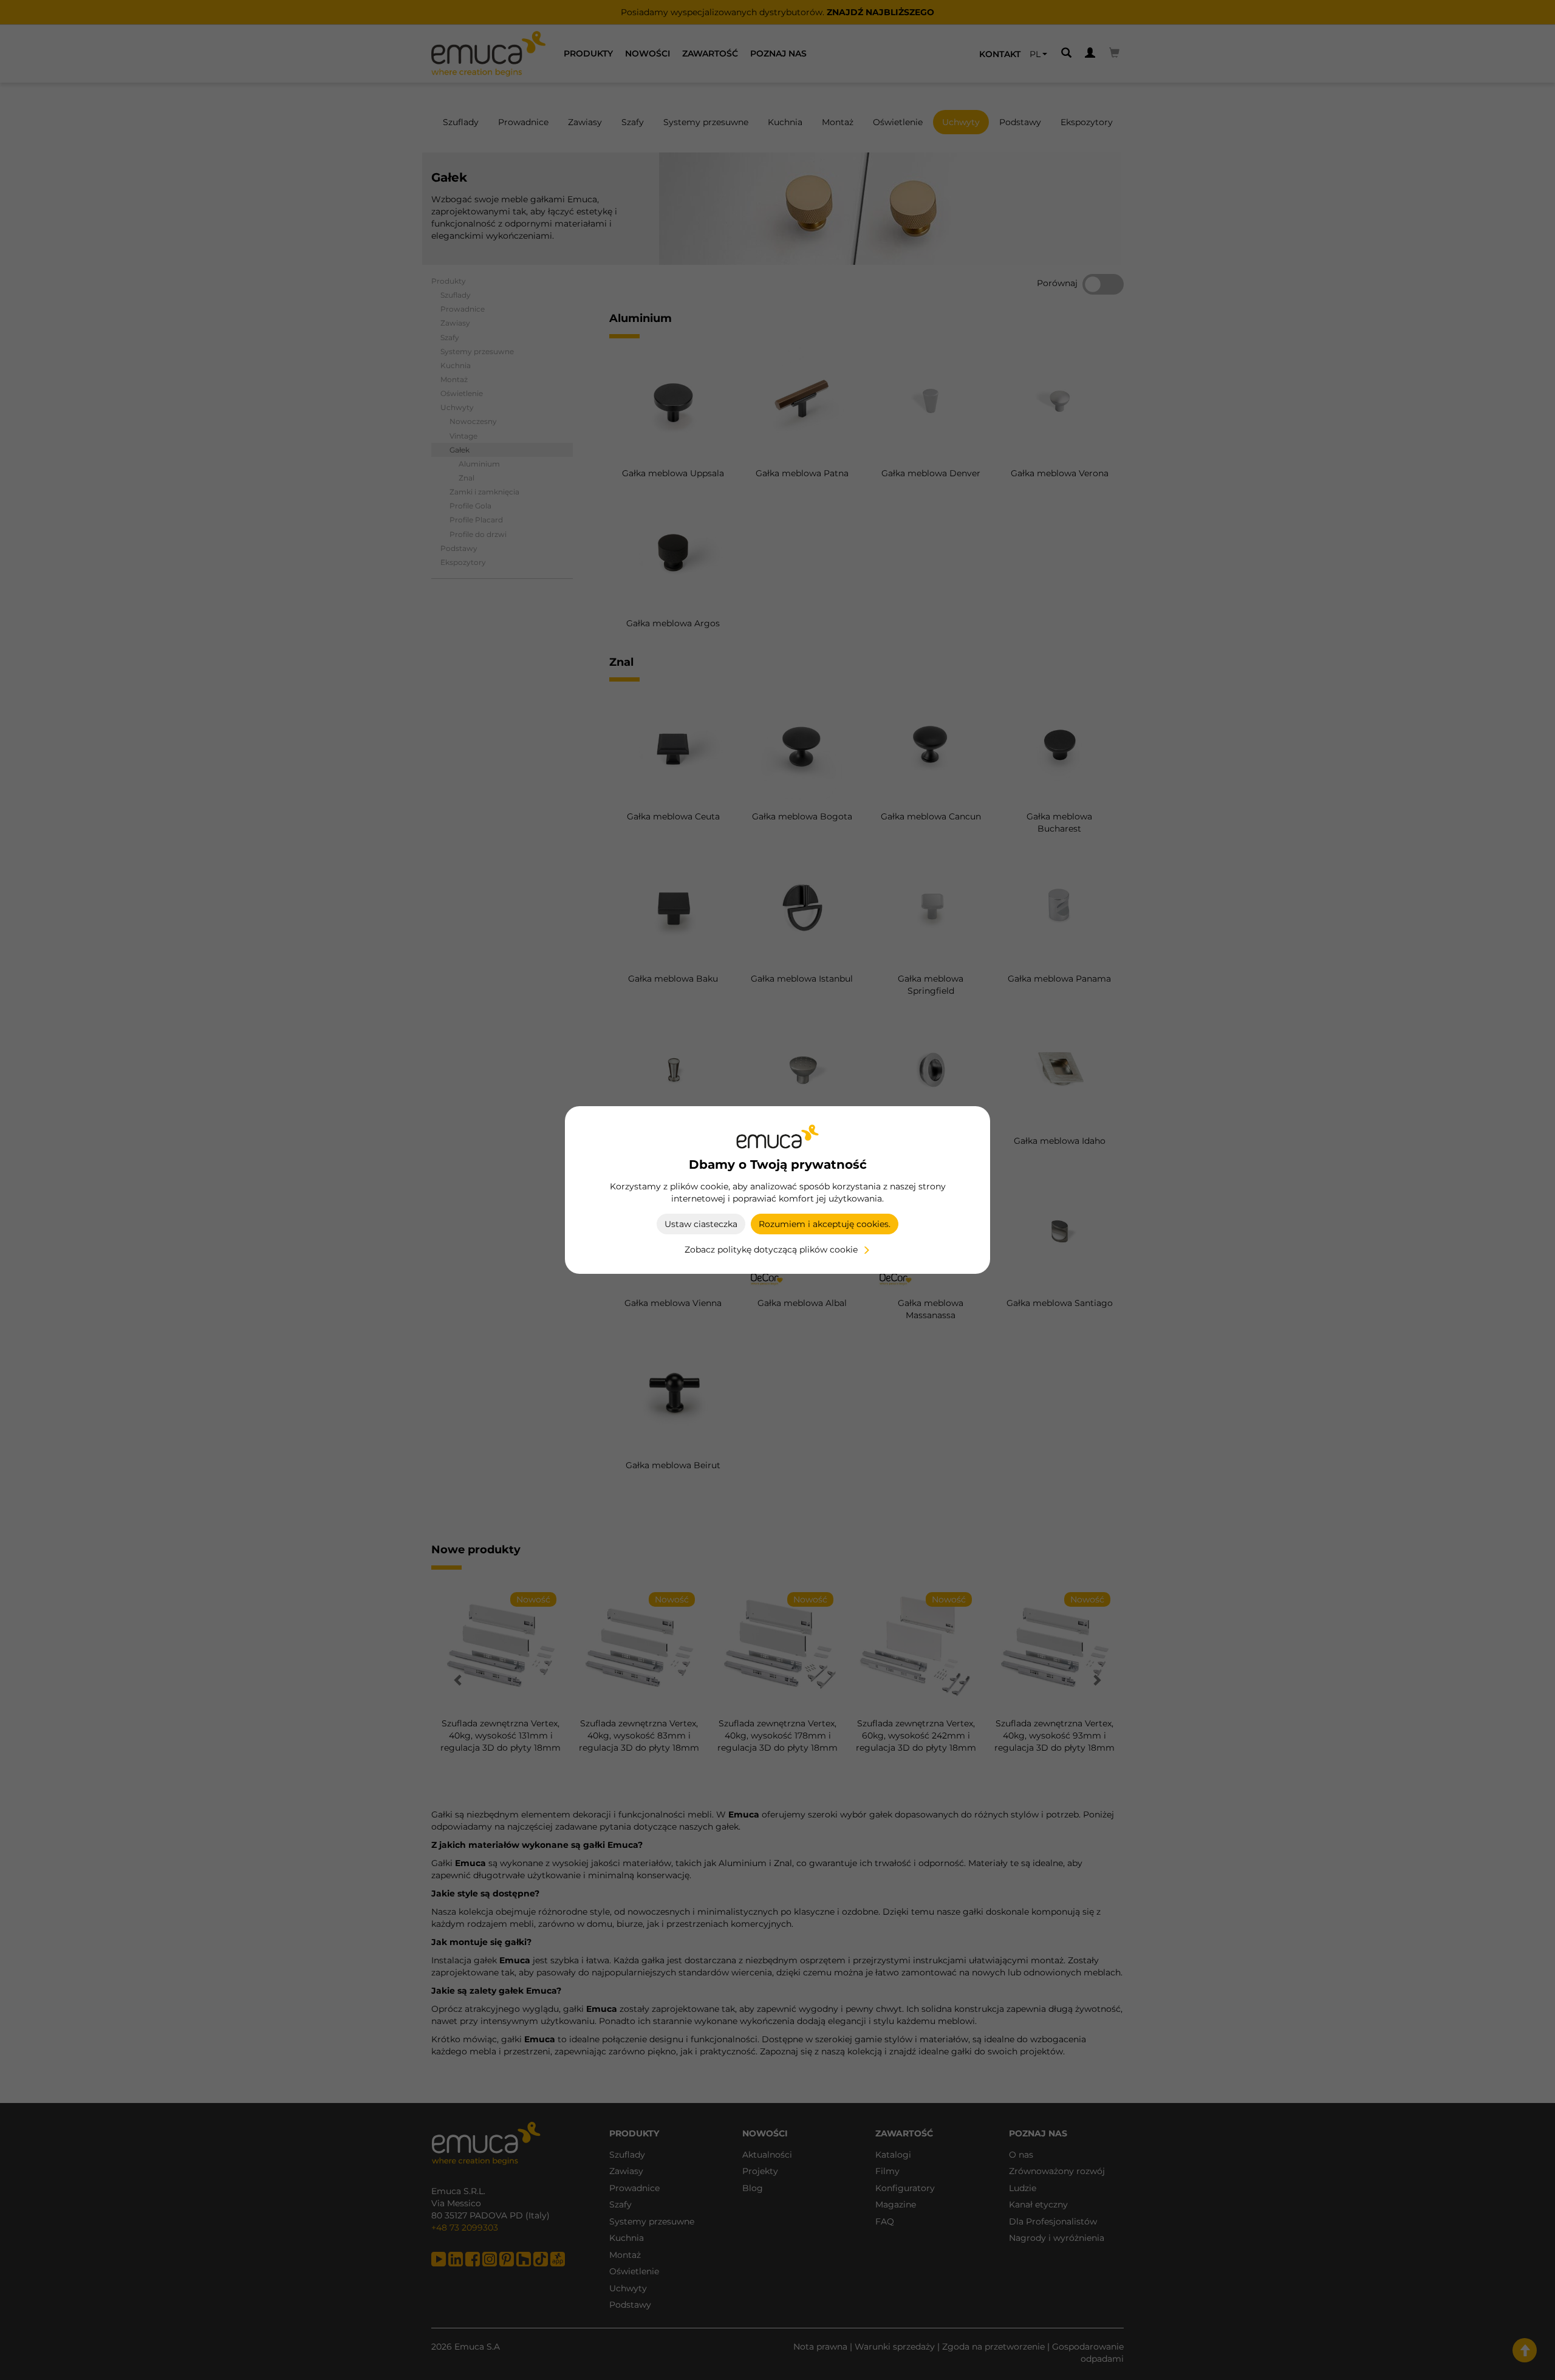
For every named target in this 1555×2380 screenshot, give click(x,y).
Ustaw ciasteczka (701, 1224)
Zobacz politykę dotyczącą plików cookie (771, 1250)
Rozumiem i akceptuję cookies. (825, 1224)
